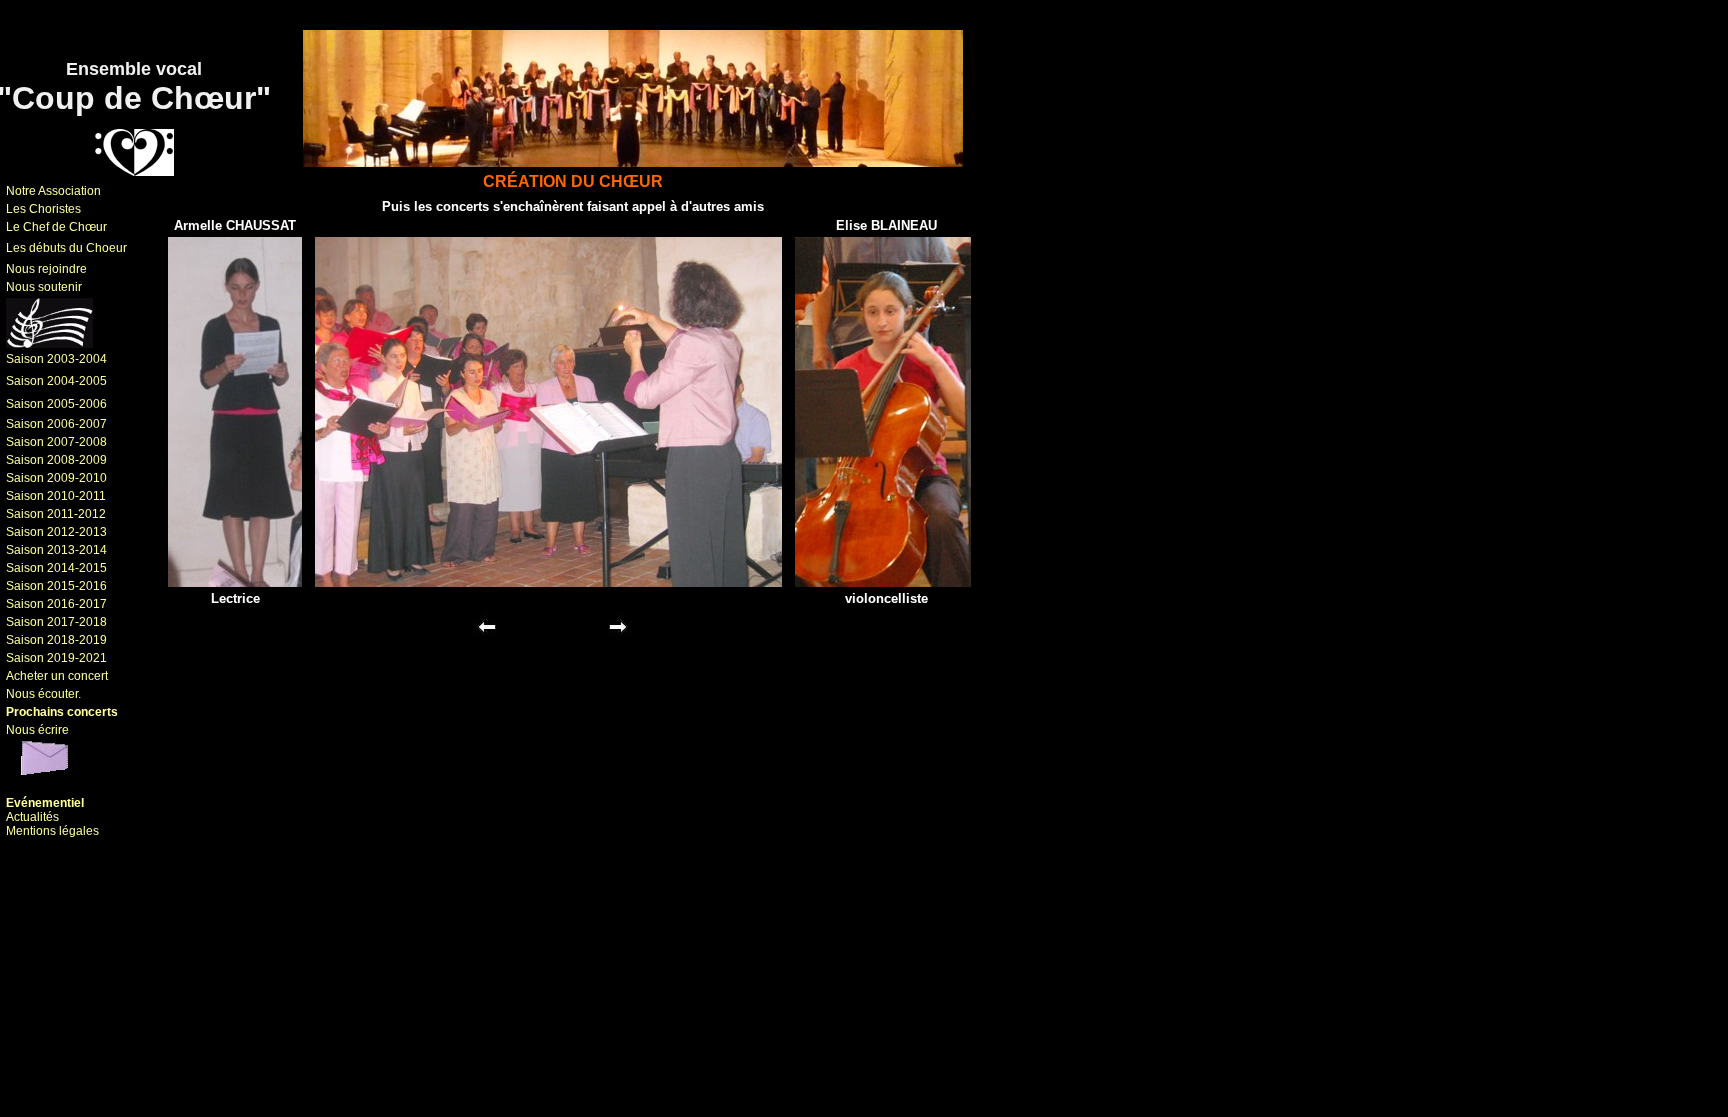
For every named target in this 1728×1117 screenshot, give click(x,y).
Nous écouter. (43, 694)
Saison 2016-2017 (56, 604)
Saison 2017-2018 (56, 622)
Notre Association (53, 191)
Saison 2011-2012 (56, 514)
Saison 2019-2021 (56, 658)
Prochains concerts (62, 712)
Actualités (32, 817)
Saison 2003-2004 (56, 359)
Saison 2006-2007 (56, 424)
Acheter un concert (57, 676)
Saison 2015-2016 (56, 586)
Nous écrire (37, 730)
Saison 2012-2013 (56, 532)
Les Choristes (43, 209)
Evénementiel (45, 803)
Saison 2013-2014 (56, 550)
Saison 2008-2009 (56, 460)
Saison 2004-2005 (56, 381)
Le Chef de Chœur (56, 227)
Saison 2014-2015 (56, 568)
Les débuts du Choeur (66, 248)
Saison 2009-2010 (56, 478)
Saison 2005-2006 (56, 404)
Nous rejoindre (46, 269)
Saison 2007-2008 (56, 442)
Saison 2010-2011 (56, 496)
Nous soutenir (44, 287)
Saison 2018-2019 (56, 640)
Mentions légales (52, 831)
